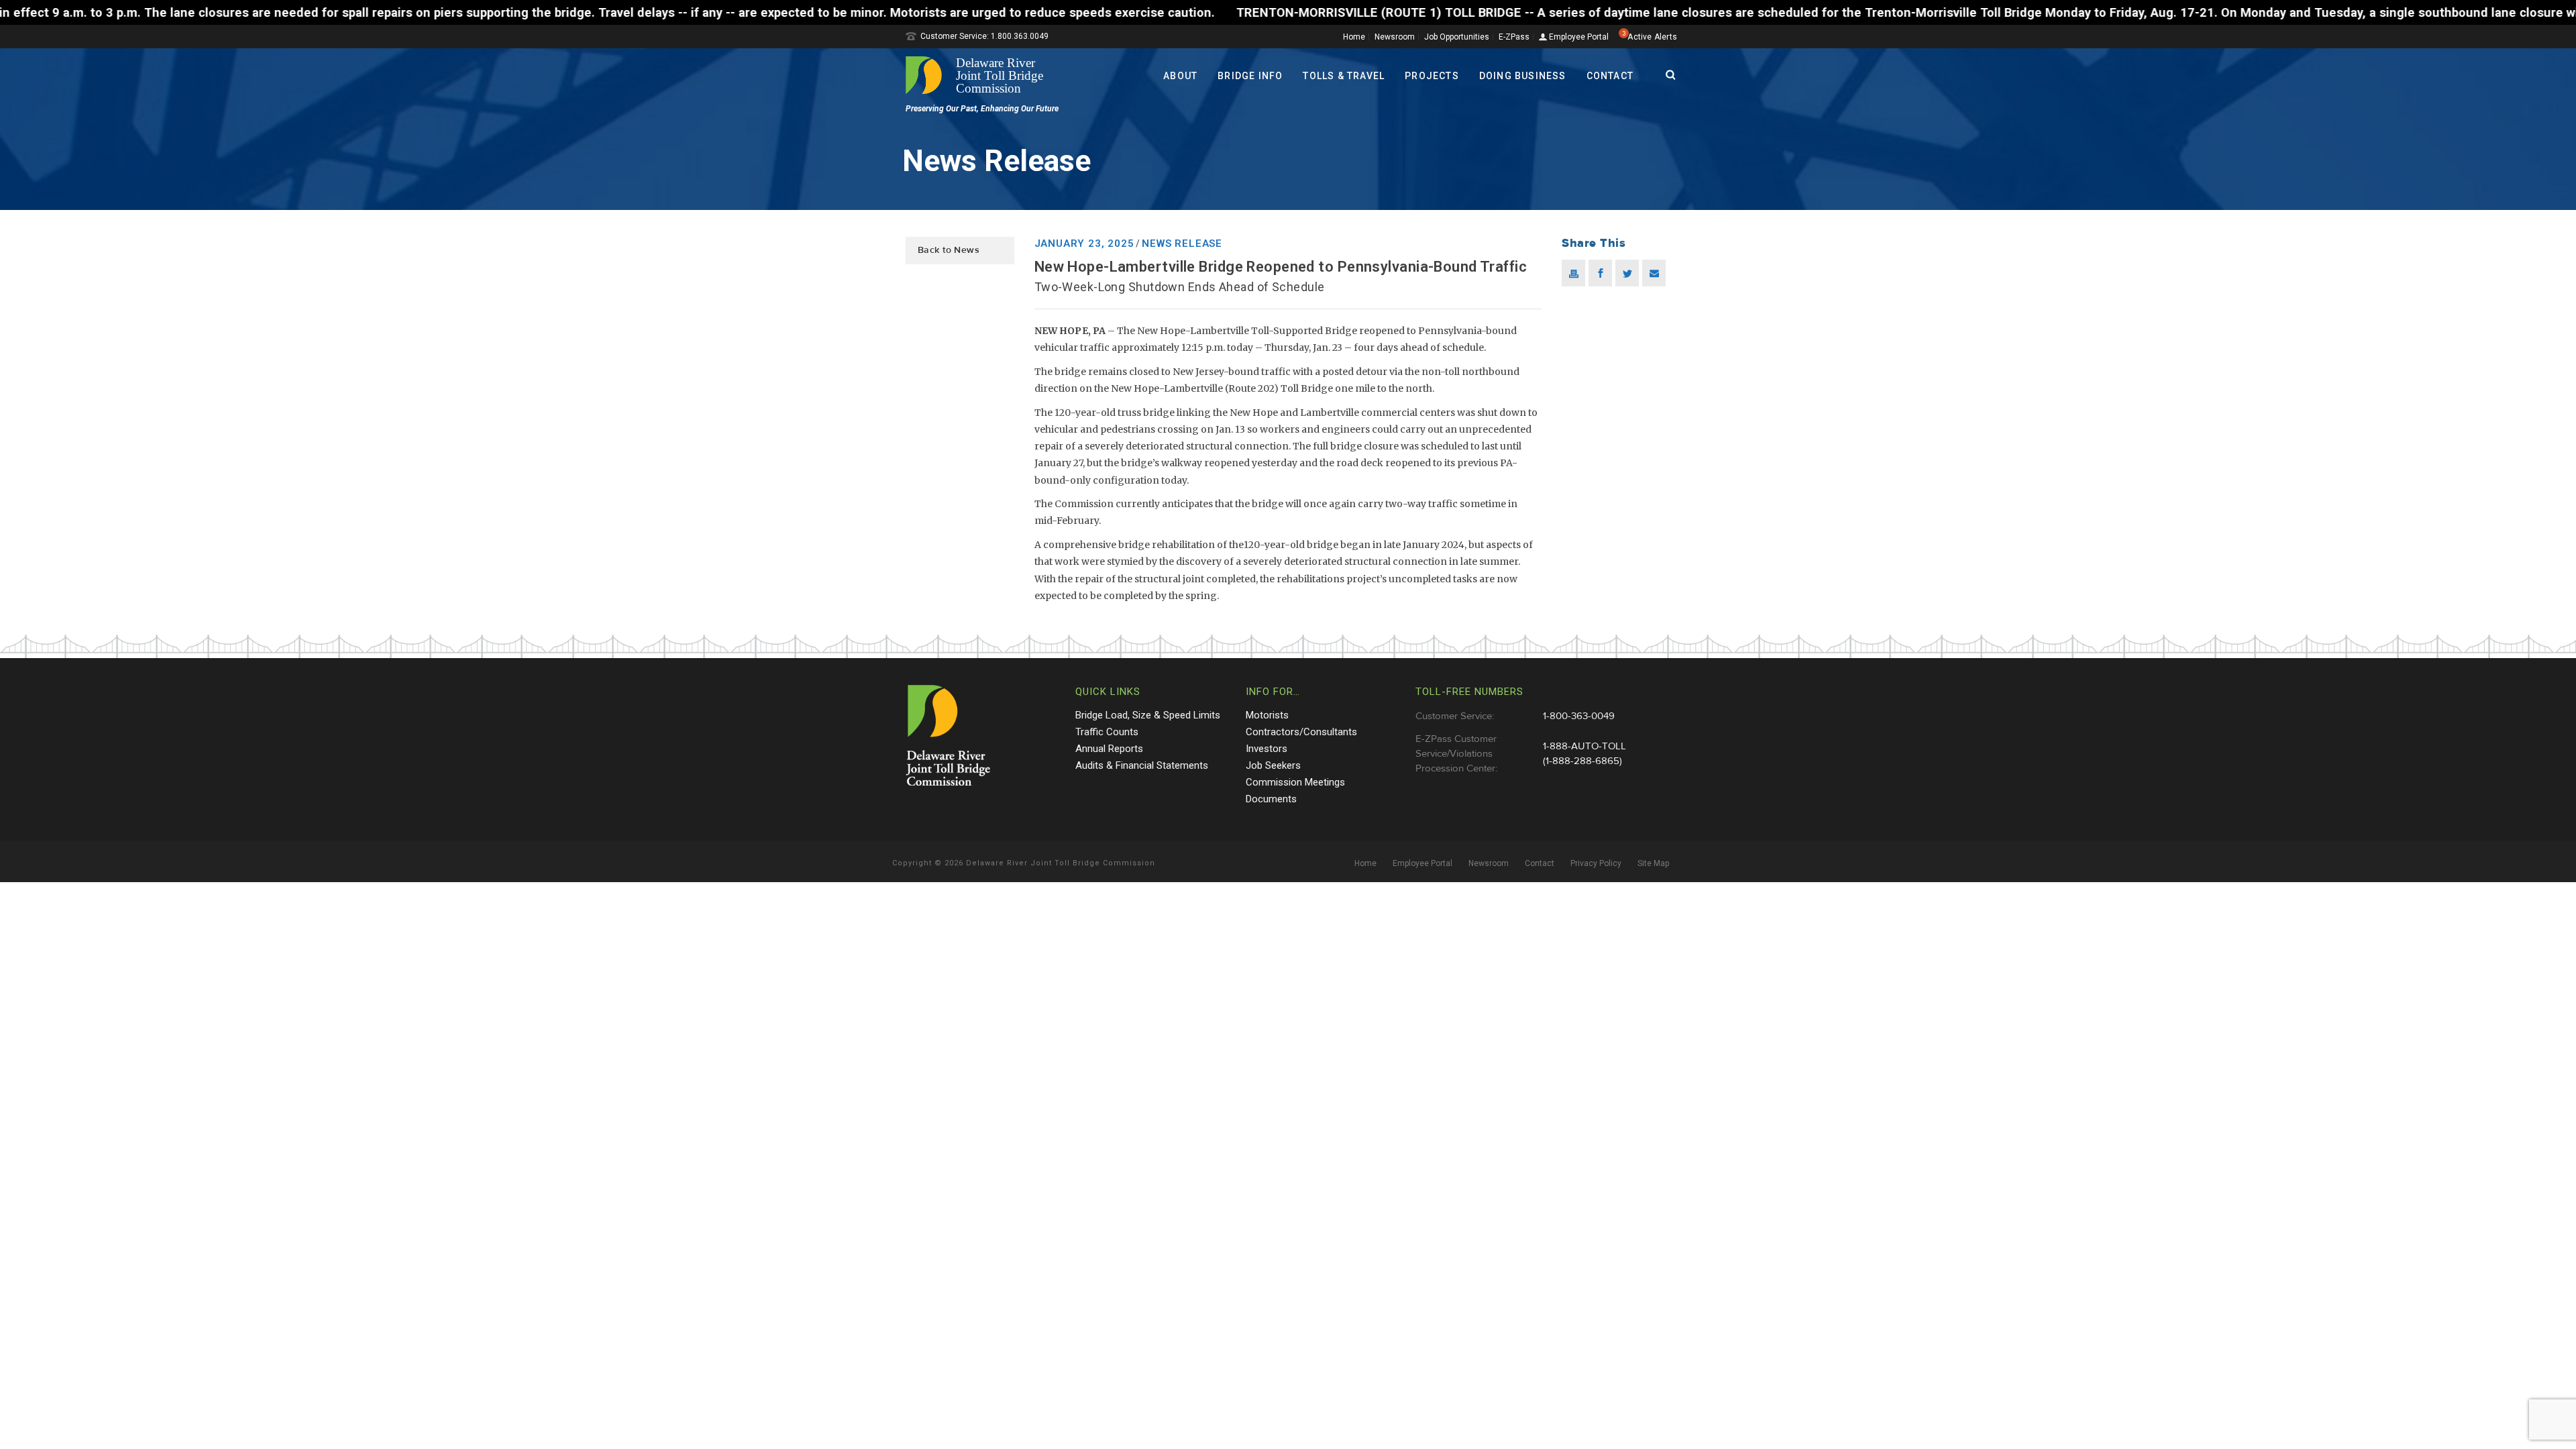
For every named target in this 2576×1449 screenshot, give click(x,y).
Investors (1267, 749)
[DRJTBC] (979, 75)
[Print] (1573, 273)
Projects (1432, 76)
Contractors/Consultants (1301, 732)
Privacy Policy (1596, 863)
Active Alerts (1652, 37)
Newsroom (1395, 37)
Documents (1271, 799)
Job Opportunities (1457, 37)
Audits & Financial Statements (1142, 765)
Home (1354, 37)
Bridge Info (1250, 76)
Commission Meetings (1295, 782)
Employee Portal (1578, 37)
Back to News (949, 250)
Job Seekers (1273, 765)
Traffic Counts (1107, 732)
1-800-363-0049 (1579, 716)
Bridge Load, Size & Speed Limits (1148, 715)
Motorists (1267, 715)
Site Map (1653, 863)
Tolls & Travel (1344, 76)
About (1180, 76)
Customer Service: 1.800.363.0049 (984, 36)
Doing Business (1523, 76)
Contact (1610, 76)
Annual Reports (1109, 749)
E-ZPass (1514, 37)
